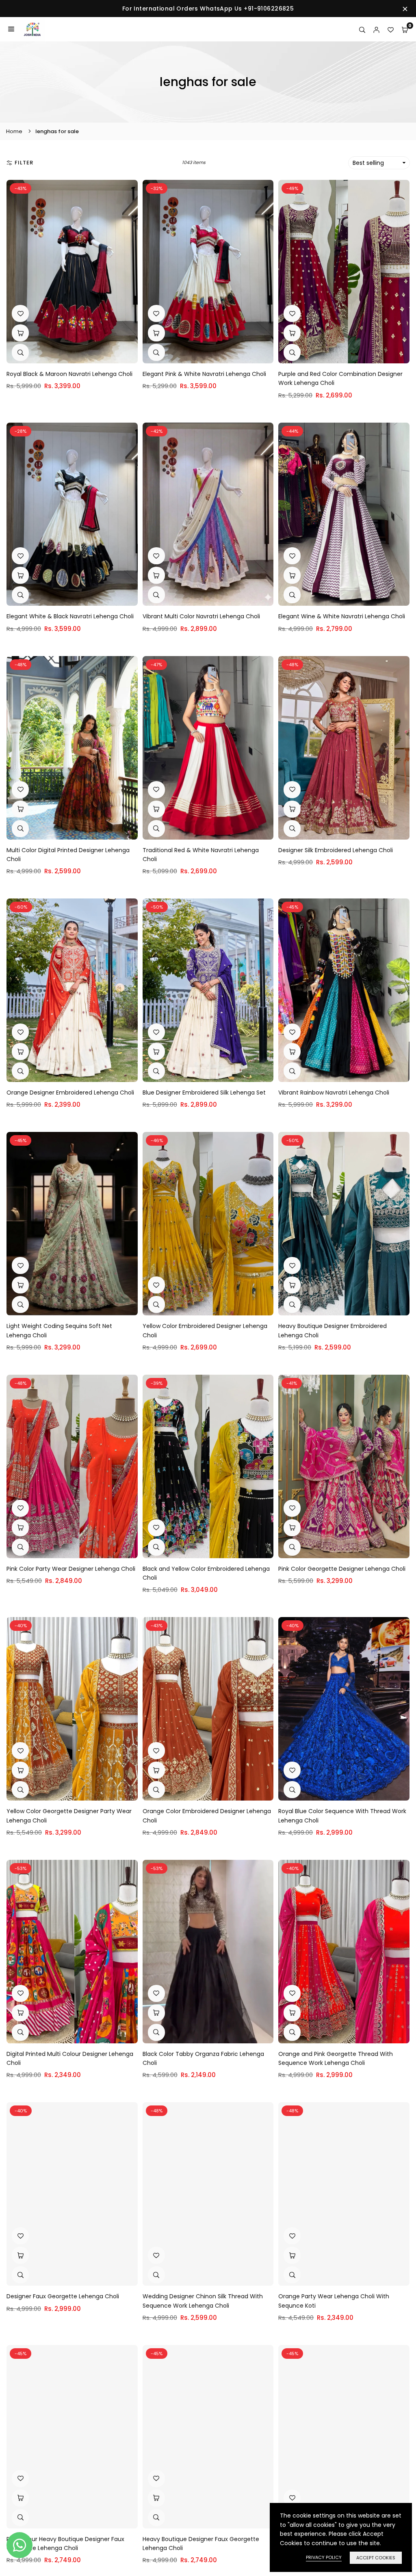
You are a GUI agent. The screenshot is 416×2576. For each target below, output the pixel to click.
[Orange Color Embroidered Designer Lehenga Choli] (208, 1709)
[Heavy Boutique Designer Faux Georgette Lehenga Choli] (208, 2437)
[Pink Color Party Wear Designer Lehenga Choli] (72, 1466)
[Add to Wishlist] (20, 313)
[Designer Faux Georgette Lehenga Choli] (72, 2194)
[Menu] (11, 29)
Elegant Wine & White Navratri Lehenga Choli (342, 616)
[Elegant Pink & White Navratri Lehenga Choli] (208, 272)
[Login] (376, 29)
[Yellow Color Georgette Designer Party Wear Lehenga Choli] (72, 1709)
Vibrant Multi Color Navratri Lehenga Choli (201, 616)
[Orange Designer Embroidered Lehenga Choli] (72, 990)
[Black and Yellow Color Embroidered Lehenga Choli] (208, 1466)
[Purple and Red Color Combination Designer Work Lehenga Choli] (344, 272)
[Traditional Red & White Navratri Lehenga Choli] (208, 748)
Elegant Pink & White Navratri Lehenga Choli (204, 374)
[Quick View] (20, 352)
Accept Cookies (376, 2558)
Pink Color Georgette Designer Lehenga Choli (342, 1569)
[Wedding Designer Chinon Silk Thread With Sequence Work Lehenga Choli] (208, 2194)
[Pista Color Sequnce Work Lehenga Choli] (344, 2437)
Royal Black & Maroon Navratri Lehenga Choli (69, 374)
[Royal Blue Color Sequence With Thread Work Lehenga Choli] (344, 1709)
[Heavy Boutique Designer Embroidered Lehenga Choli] (344, 1224)
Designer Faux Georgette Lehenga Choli (63, 2296)
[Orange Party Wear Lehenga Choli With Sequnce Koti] (344, 2194)
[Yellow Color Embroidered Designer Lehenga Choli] (208, 1224)
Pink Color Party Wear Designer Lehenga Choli (71, 1569)
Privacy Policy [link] (324, 2557)
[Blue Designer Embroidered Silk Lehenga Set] (208, 990)
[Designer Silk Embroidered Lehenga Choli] (344, 748)
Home (14, 131)
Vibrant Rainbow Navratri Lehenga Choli (334, 1093)
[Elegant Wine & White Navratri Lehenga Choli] (344, 514)
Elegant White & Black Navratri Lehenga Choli (70, 616)
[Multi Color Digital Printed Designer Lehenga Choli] (72, 748)
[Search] (362, 29)
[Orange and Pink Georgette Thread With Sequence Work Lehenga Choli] (344, 1952)
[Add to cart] (20, 333)
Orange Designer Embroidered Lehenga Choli (70, 1093)
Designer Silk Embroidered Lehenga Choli (336, 850)
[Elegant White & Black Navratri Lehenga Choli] (72, 514)
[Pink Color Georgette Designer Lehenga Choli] (344, 1466)
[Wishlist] (391, 29)
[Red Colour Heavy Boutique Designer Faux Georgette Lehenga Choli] (72, 2437)
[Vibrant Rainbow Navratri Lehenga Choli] (344, 990)
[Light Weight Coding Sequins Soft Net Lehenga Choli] (72, 1224)
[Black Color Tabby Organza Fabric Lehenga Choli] (208, 1952)
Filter (24, 163)
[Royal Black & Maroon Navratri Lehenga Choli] (72, 272)
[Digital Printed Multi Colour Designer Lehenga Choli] (72, 1952)
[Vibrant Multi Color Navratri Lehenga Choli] (208, 514)
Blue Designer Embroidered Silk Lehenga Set (204, 1093)
